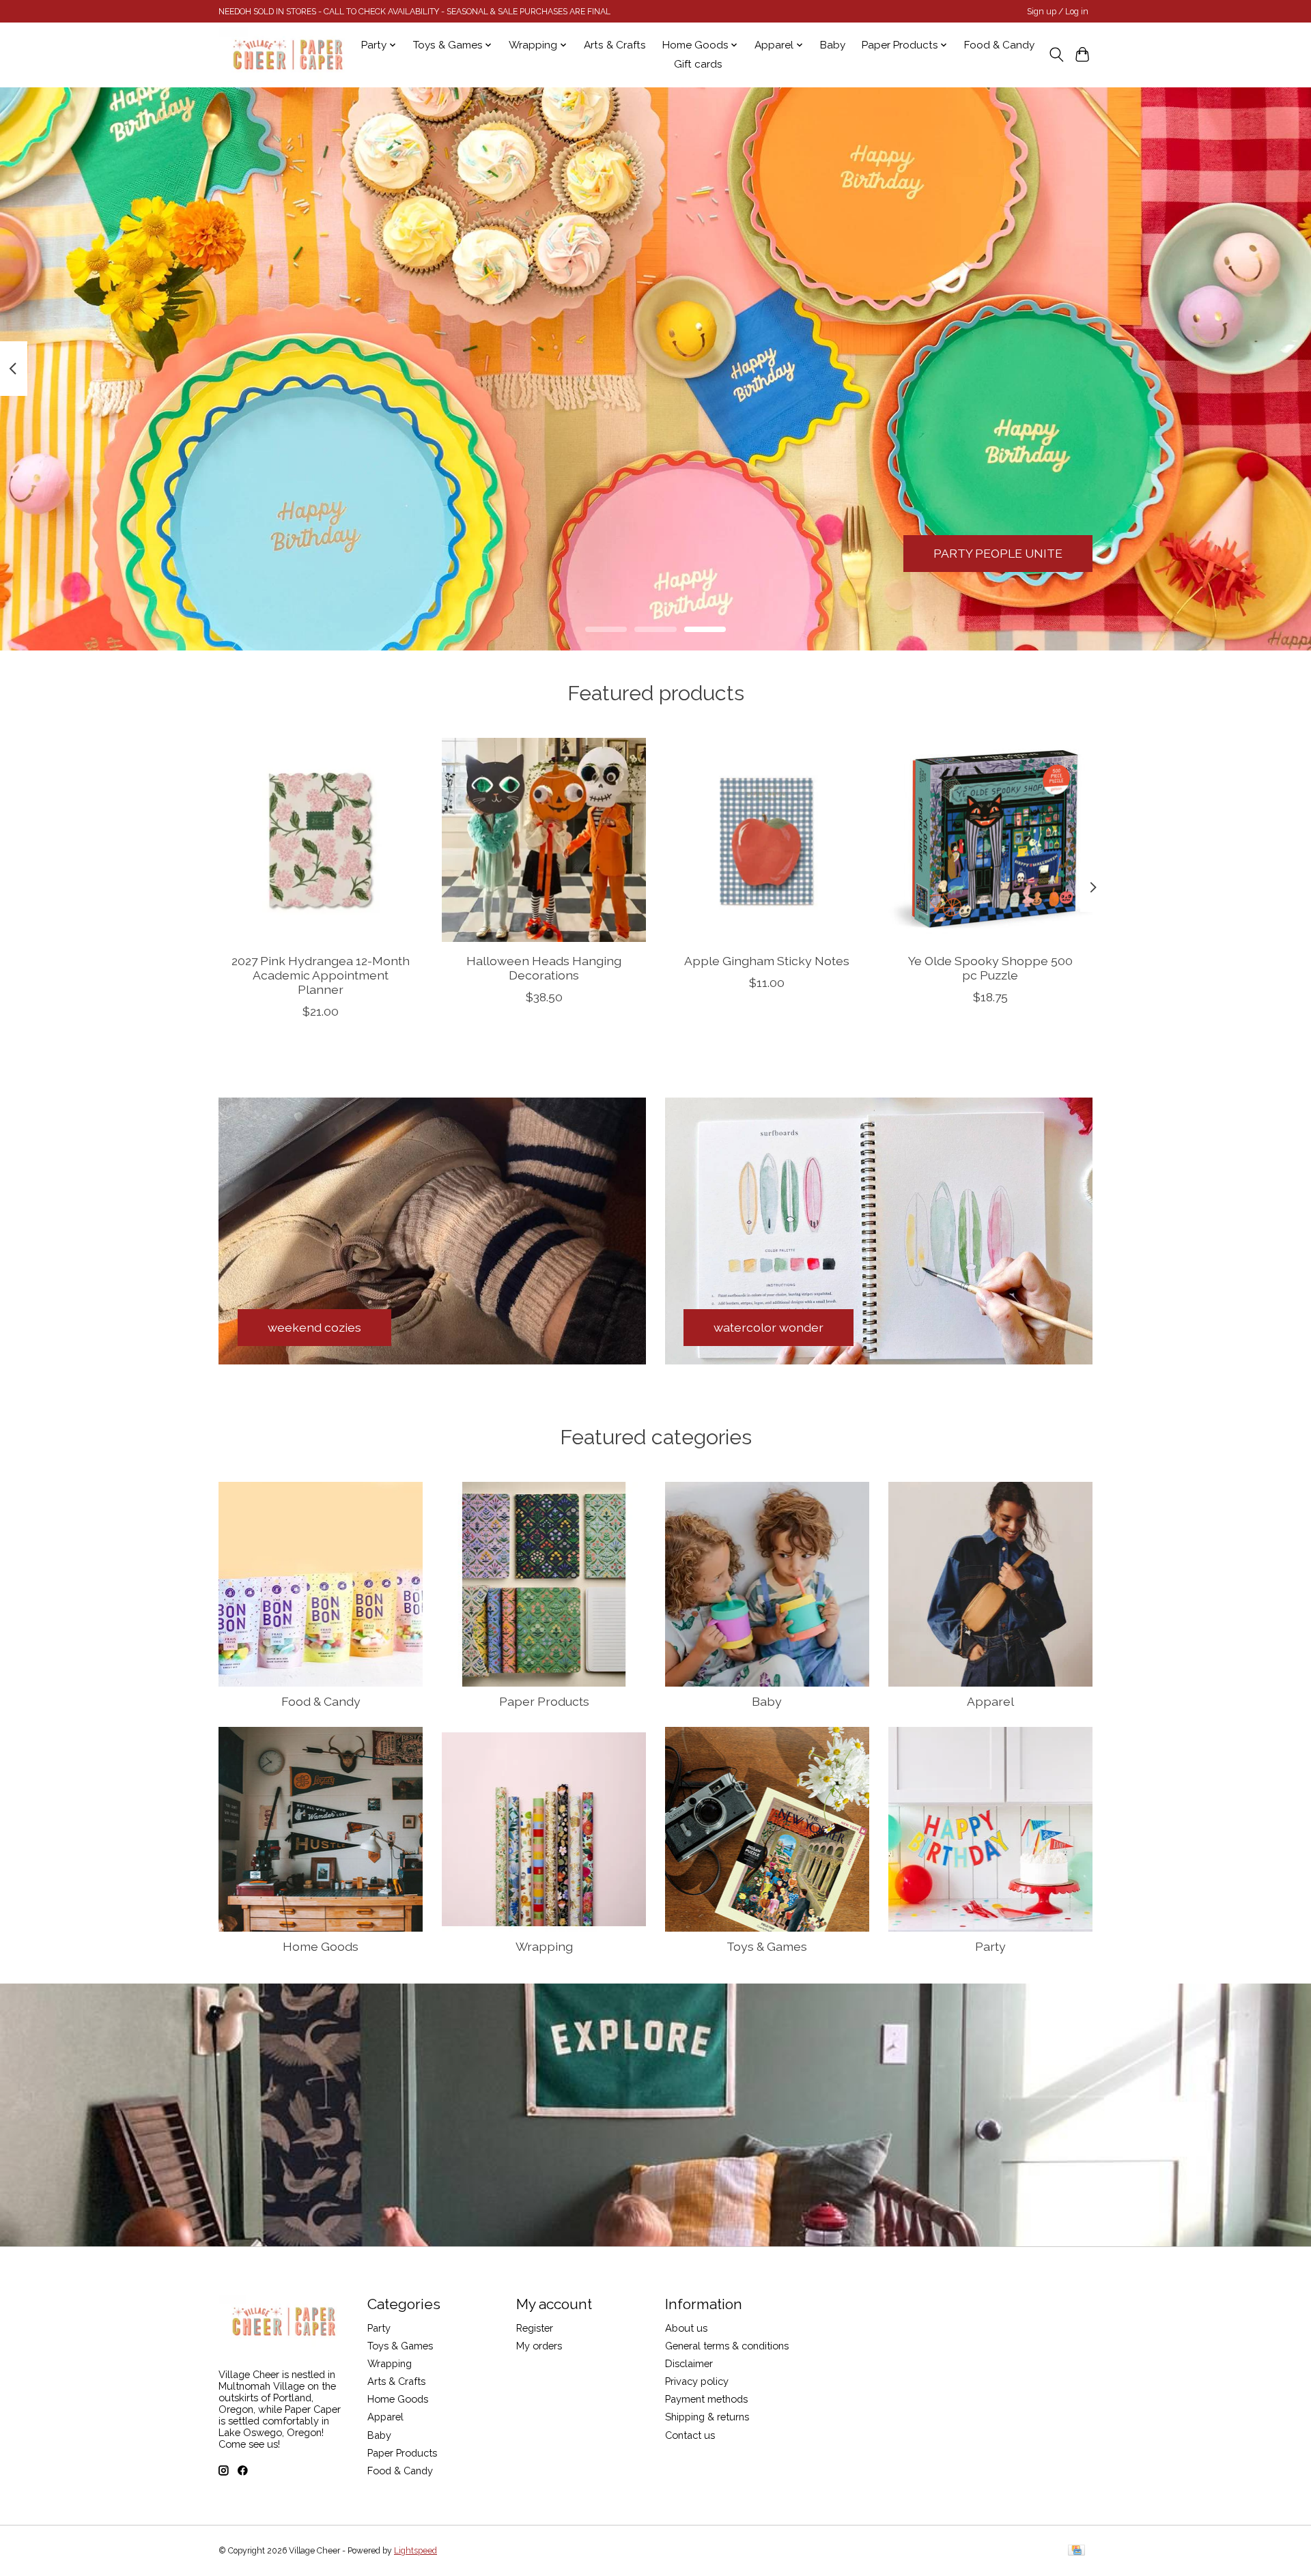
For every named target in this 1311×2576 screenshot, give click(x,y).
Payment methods (706, 2399)
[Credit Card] (1076, 2551)
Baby (833, 45)
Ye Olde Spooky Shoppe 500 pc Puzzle (990, 968)
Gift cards (698, 64)
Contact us (690, 2435)
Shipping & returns (707, 2417)
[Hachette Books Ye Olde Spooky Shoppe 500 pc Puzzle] (990, 840)
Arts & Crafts (615, 45)
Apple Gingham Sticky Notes (767, 961)
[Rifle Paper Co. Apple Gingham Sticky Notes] (767, 840)
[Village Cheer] (287, 55)
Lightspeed (415, 2551)
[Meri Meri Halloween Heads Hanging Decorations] (544, 840)
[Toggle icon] (1056, 55)
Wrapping (544, 1946)
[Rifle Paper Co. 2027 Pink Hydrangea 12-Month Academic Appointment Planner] (321, 840)
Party (990, 1946)
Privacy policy (697, 2381)
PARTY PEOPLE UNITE (998, 553)
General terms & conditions (727, 2346)
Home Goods (321, 1946)
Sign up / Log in (1058, 12)
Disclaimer (689, 2363)
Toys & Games (767, 1946)
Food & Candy (999, 45)
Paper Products (544, 1701)
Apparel (990, 1701)
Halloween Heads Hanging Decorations (544, 968)
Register (535, 2328)
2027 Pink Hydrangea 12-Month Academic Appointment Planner (321, 975)
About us (686, 2328)
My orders (539, 2346)
